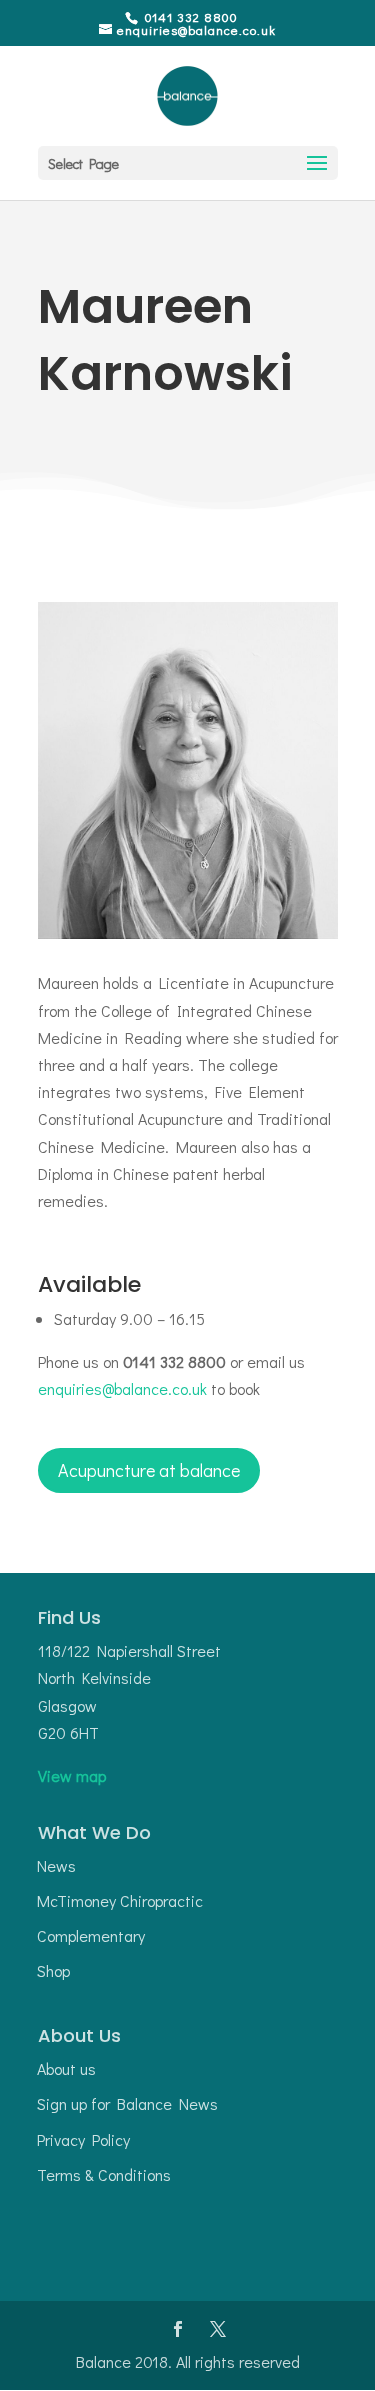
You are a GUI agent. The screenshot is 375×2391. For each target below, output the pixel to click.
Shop (53, 1970)
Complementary (91, 1935)
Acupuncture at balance (149, 1470)
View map (72, 1775)
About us (66, 2068)
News (56, 1865)
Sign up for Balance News (127, 2103)
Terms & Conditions (104, 2174)
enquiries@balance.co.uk (122, 1388)
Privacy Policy (83, 2139)
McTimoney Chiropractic (120, 1900)
